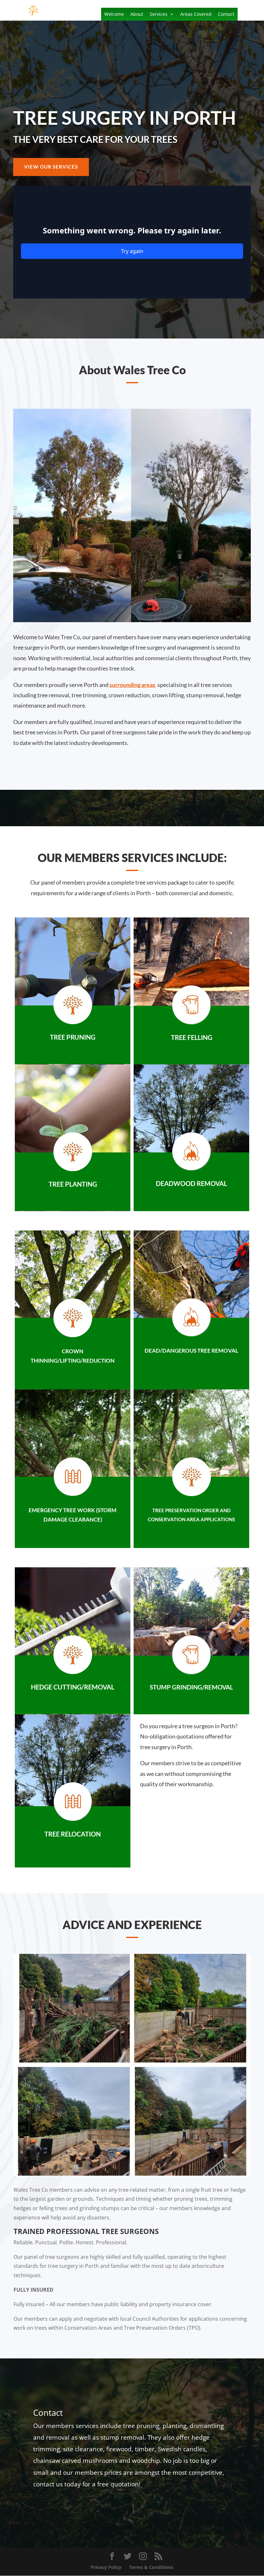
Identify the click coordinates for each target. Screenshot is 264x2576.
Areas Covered (196, 14)
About (137, 14)
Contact (226, 14)
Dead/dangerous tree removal (191, 1351)
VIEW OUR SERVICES (51, 167)
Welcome (114, 14)
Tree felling (192, 1037)
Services (159, 14)
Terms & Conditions (151, 2567)
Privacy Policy (106, 2567)
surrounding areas (132, 685)
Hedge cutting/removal (73, 1687)
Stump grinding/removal (191, 1687)
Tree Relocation (73, 1834)
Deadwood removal (191, 1183)
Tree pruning (73, 1037)
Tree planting (73, 1184)
